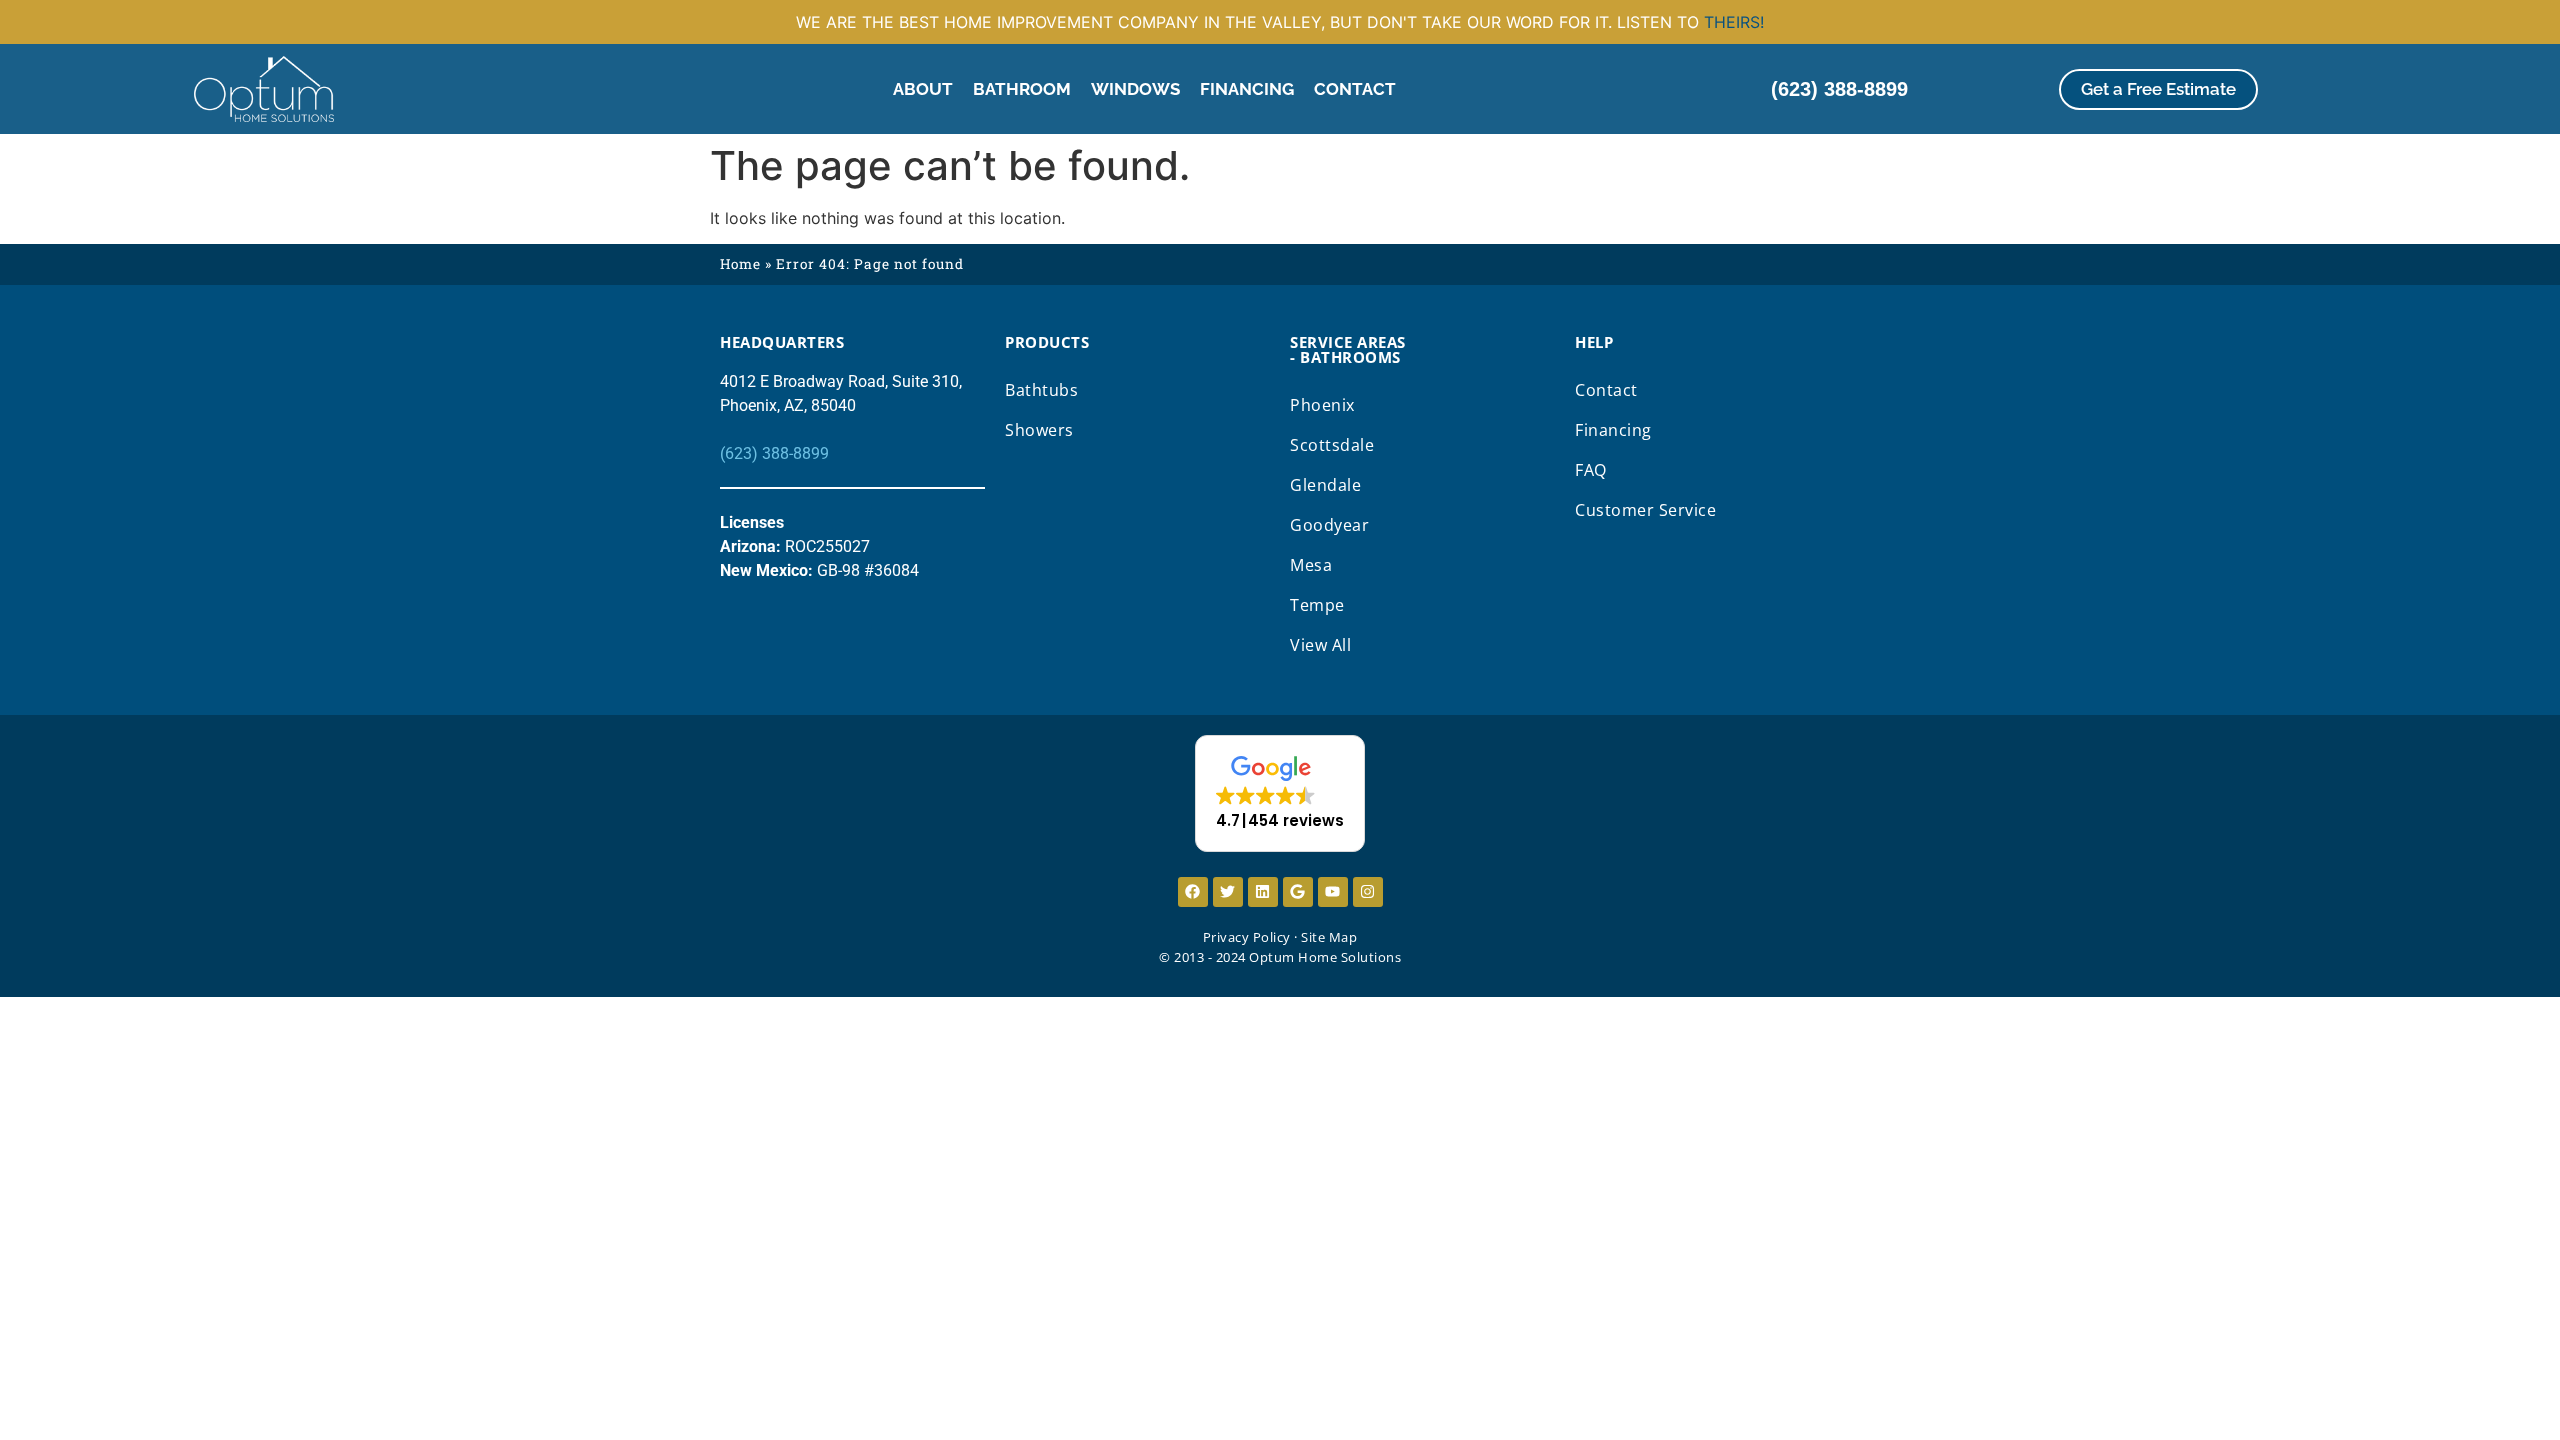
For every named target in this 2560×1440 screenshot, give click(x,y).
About (923, 89)
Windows (1135, 89)
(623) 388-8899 (774, 453)
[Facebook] (1193, 892)
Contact (1355, 89)
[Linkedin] (1263, 892)
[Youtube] (1333, 892)
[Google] (1298, 892)
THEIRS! (1734, 22)
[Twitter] (1228, 892)
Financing (1247, 89)
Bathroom (1022, 89)
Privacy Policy (1247, 937)
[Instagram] (1368, 892)
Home (740, 264)
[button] (1280, 793)
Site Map (1329, 937)
